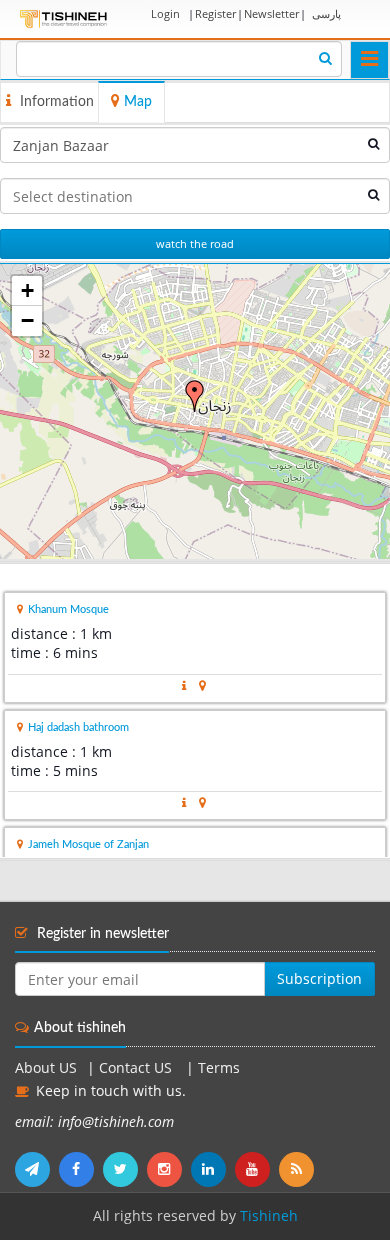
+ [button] (27, 290)
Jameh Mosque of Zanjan (88, 844)
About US (46, 1068)
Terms (219, 1068)
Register (215, 13)
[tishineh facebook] (81, 1169)
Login (165, 13)
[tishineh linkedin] (213, 1169)
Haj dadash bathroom (78, 727)
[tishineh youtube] (257, 1169)
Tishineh (269, 1216)
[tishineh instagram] (169, 1169)
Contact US (137, 1068)
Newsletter (271, 13)
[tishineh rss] (299, 1169)
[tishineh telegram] (37, 1169)
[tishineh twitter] (125, 1169)
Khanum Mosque (68, 609)
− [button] (27, 320)
